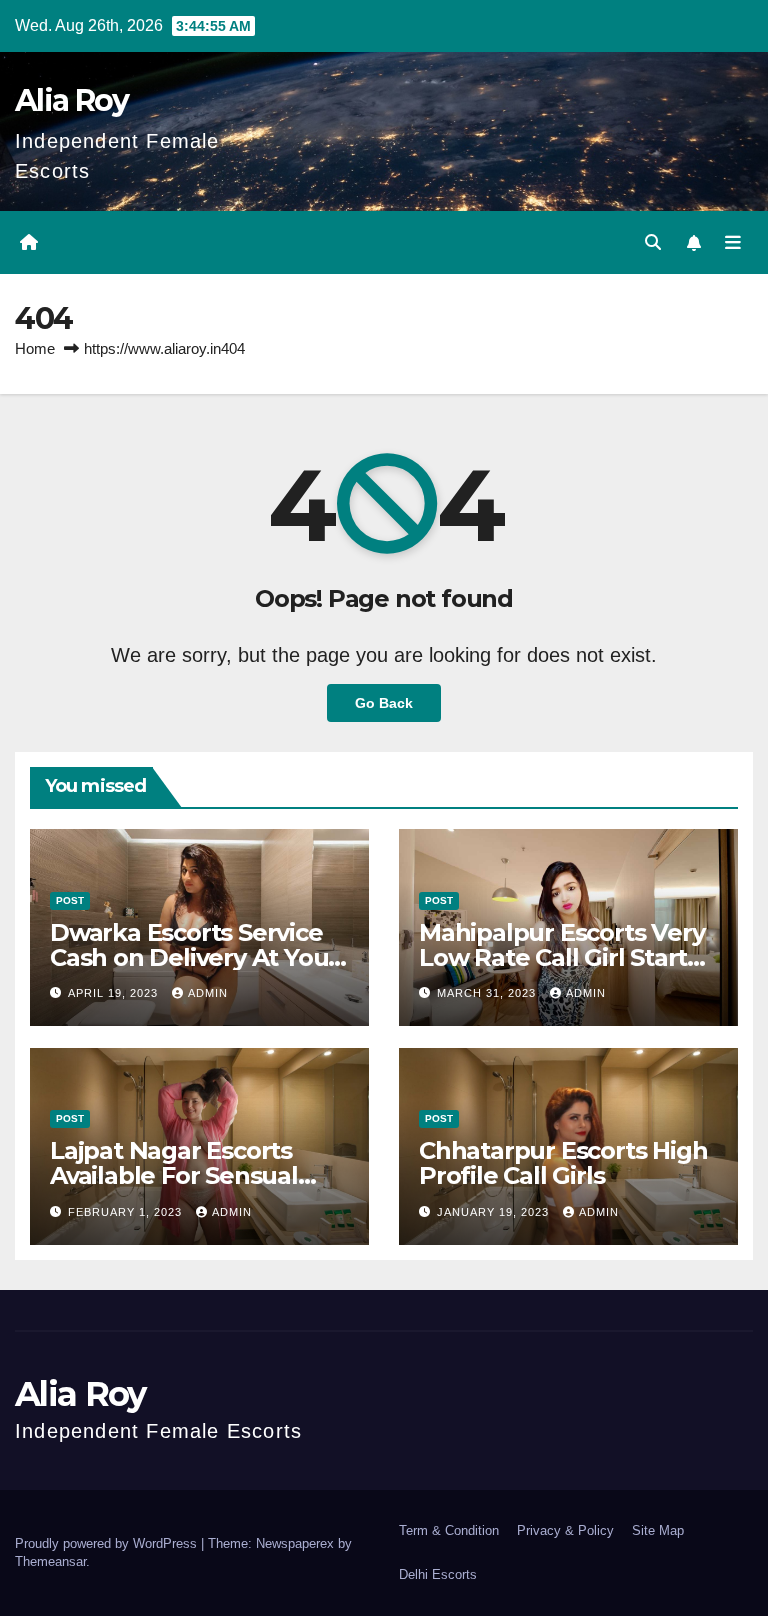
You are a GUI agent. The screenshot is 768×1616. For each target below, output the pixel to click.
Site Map (658, 1530)
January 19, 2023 (495, 1212)
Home (35, 348)
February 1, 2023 (127, 1212)
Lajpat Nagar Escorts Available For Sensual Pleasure (174, 1175)
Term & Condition (449, 1530)
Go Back (384, 703)
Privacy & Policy (565, 1530)
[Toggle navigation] (733, 243)
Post (70, 900)
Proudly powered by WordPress (108, 1543)
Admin (208, 993)
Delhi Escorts (438, 1574)
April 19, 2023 (115, 993)
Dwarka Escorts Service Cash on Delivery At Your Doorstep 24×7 (194, 957)
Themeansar (50, 1561)
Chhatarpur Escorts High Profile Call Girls (563, 1163)
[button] (653, 242)
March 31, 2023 (488, 993)
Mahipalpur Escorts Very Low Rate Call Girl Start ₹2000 (561, 957)
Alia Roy (71, 100)
